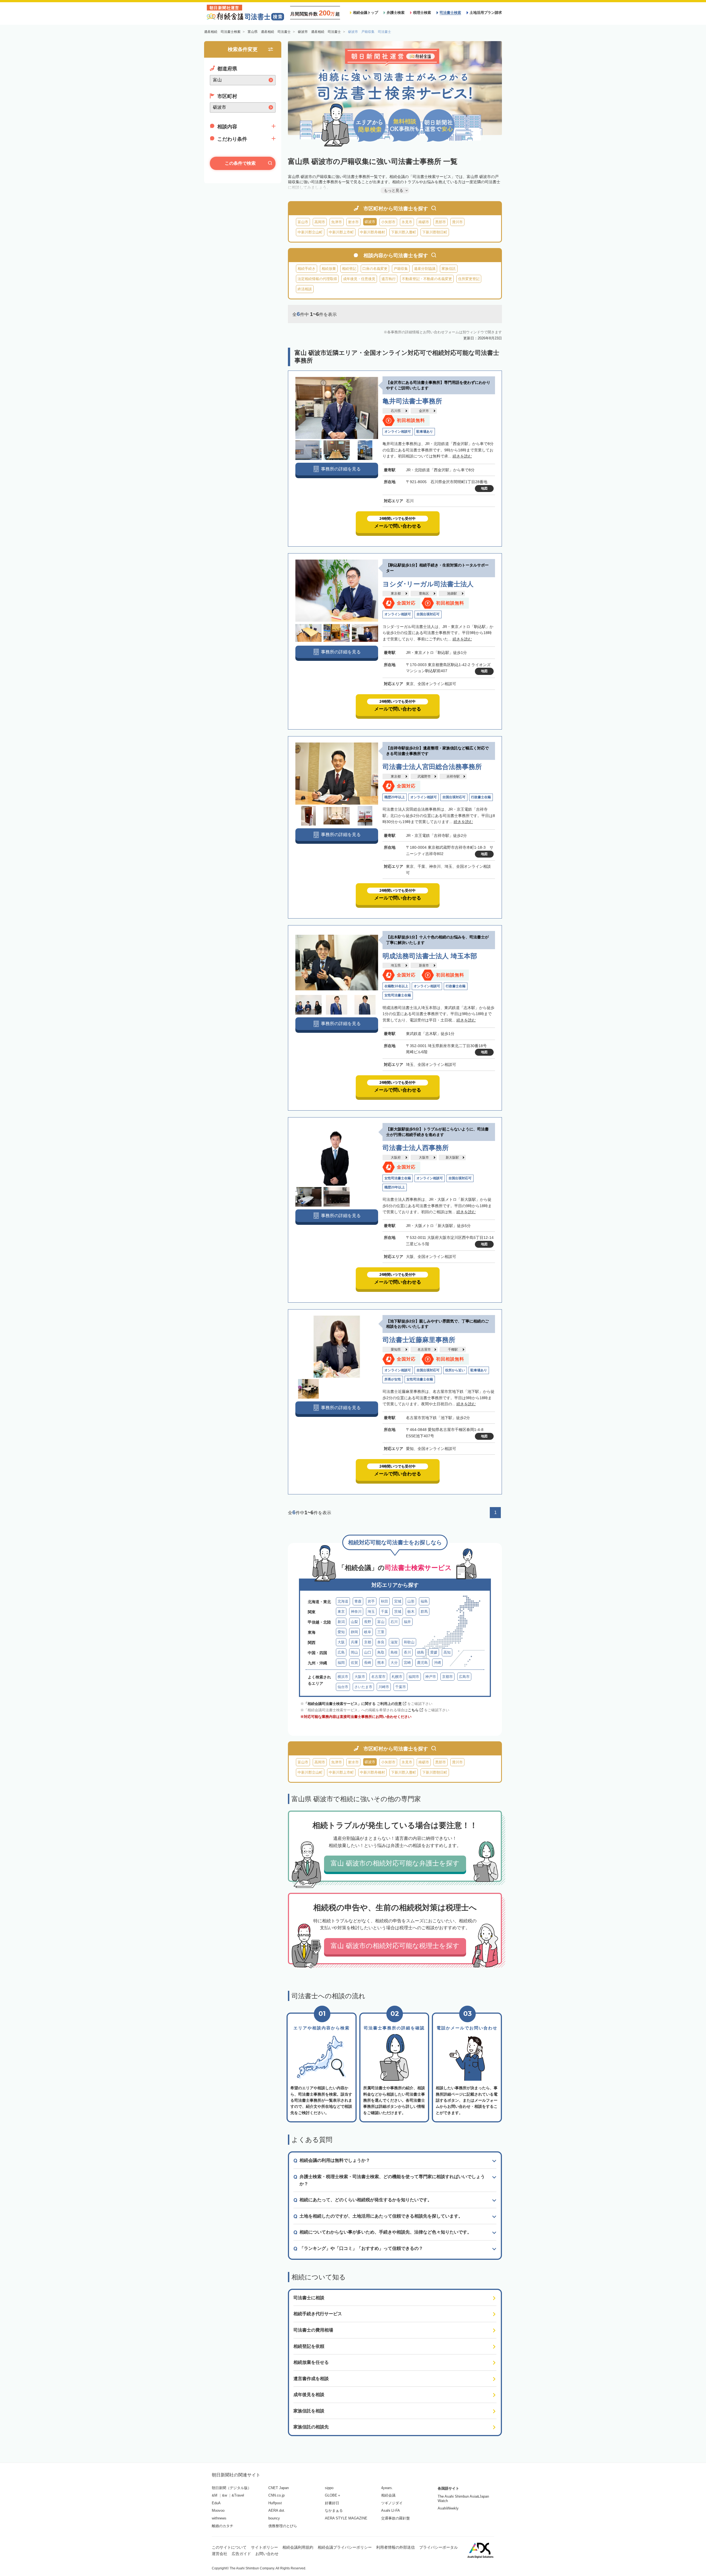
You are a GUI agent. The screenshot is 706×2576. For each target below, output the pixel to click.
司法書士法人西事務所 (416, 1148)
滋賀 (394, 1642)
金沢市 (424, 411)
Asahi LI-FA (391, 2510)
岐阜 (368, 1632)
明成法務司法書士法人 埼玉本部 (430, 956)
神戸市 (431, 1677)
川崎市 (384, 1687)
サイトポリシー (264, 2547)
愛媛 (434, 1652)
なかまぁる (334, 2510)
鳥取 (381, 1652)
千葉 (384, 1612)
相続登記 (349, 269)
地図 (484, 488)
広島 (341, 1652)
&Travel (238, 2495)
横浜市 (343, 1677)
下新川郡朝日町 (435, 232)
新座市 (424, 965)
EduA (216, 2503)
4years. (387, 2488)
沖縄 (437, 1663)
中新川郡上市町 (341, 232)
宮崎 (407, 1663)
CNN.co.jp (276, 2495)
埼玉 (371, 1612)
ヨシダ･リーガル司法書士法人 (428, 584)
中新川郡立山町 (310, 232)
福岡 (341, 1663)
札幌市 (397, 1677)
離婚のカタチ (223, 2526)
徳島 (421, 1652)
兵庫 (354, 1642)
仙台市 (343, 1687)
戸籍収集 (401, 269)
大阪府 (396, 1157)
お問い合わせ (267, 2554)
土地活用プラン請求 (486, 13)
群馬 (424, 1612)
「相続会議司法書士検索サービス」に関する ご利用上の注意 (353, 1704)
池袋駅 (452, 594)
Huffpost (275, 2503)
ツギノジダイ (392, 2503)
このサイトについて (229, 2547)
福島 (424, 1601)
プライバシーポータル (438, 2547)
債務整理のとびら (283, 2526)
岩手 (371, 1601)
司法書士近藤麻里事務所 (419, 1340)
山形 (411, 1601)
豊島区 (424, 594)
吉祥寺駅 (453, 776)
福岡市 (414, 1677)
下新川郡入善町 (404, 232)
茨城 (398, 1612)
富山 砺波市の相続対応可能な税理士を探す (395, 1946)
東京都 (396, 594)
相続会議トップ (366, 13)
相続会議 (388, 2495)
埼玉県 (396, 965)
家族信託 (449, 269)
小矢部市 (388, 222)
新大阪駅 (452, 1157)
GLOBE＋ (333, 2495)
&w (224, 2495)
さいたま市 (363, 1687)
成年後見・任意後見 (359, 279)
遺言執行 (389, 279)
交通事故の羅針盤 (395, 2518)
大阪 (341, 1642)
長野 (368, 1622)
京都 (368, 1642)
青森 (358, 1601)
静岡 (354, 1632)
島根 (394, 1652)
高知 (447, 1652)
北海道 (343, 1601)
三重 (381, 1632)
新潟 (341, 1622)
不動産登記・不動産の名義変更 (427, 279)
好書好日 (332, 2503)
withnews (219, 2518)
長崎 (368, 1663)
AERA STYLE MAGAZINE (346, 2518)
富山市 (303, 222)
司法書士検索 (450, 13)
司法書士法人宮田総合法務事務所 (432, 767)
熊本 (381, 1663)
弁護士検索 (396, 13)
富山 (381, 1622)
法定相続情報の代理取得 (317, 279)
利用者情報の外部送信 (395, 2547)
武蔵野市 (424, 776)
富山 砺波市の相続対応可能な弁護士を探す (395, 1863)
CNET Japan (279, 2488)
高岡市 (320, 222)
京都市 (447, 1677)
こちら (413, 1710)
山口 (368, 1652)
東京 (341, 1612)
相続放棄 (329, 269)
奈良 (381, 1642)
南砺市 (424, 222)
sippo (329, 2488)
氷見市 (407, 222)
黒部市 (441, 222)
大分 (394, 1663)
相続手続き (307, 269)
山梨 (354, 1622)
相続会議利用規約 (298, 2547)
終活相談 (305, 289)
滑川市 (457, 222)
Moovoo (218, 2510)
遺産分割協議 (425, 269)
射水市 (353, 222)
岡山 (354, 1652)
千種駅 (453, 1350)
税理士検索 (422, 13)
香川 (407, 1652)
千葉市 (401, 1687)
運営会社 (220, 2554)
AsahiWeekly (448, 2508)
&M (215, 2495)
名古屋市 (424, 1350)
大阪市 (424, 1157)
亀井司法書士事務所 (412, 401)
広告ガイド (241, 2554)
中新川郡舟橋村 (372, 232)
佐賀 (354, 1663)
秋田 (384, 1601)
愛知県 (396, 1350)
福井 (407, 1622)
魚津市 (337, 222)
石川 (394, 1622)
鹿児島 (422, 1663)
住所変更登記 (469, 279)
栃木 (411, 1612)
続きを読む (462, 456)
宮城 (398, 1601)
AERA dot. (277, 2510)
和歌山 (409, 1642)
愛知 (341, 1632)
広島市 (464, 1677)
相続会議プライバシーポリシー (345, 2547)
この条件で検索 (240, 163)
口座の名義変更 (375, 269)
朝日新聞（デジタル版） (232, 2488)
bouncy (274, 2518)
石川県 (396, 411)
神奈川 (356, 1612)
